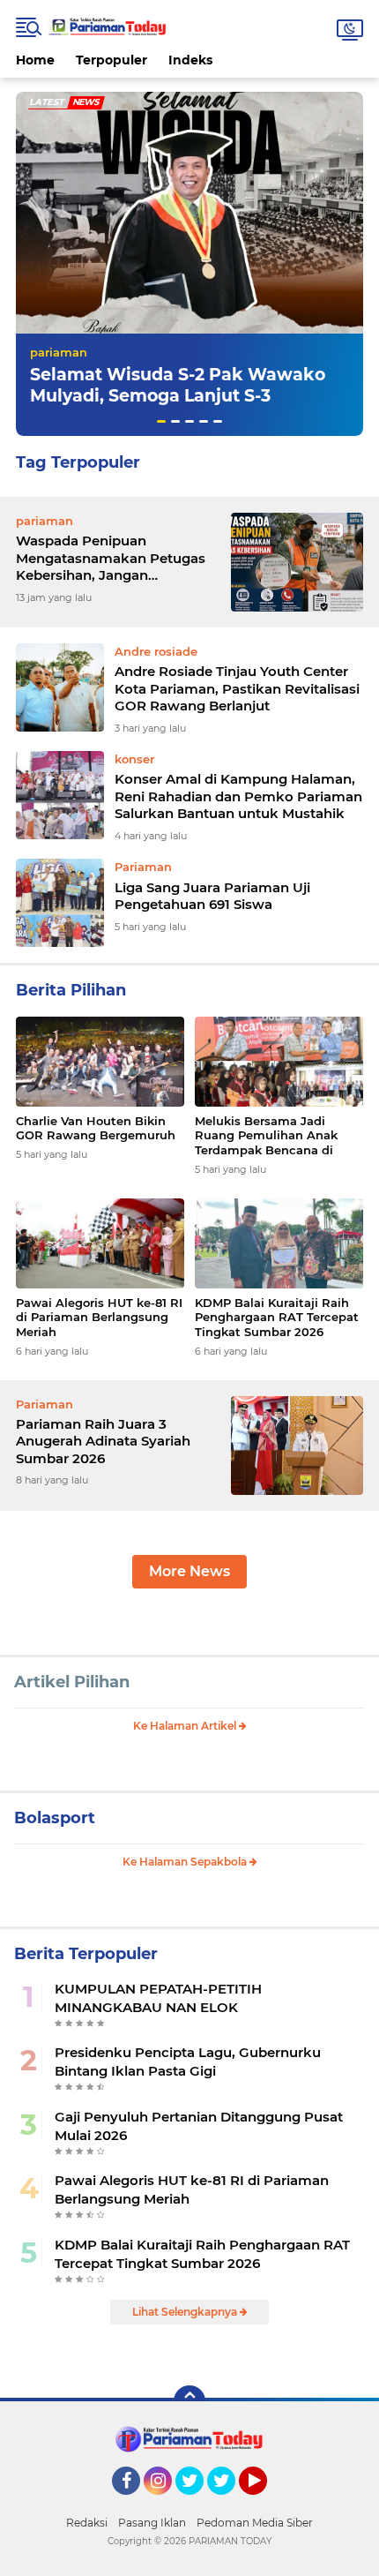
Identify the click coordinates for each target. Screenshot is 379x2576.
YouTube (265, 2503)
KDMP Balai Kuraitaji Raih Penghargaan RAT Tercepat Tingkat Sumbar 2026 (277, 1318)
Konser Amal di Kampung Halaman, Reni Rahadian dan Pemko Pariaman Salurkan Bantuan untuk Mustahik (238, 796)
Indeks (190, 60)
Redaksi (87, 2523)
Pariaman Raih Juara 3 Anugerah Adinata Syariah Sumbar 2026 (103, 1441)
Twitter (197, 2503)
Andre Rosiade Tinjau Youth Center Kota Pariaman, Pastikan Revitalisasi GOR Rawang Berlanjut (237, 688)
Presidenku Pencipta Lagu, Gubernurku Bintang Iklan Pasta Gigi (188, 2062)
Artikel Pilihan (72, 1682)
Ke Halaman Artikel (186, 1726)
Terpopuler (111, 60)
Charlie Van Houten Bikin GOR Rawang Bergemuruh (96, 1128)
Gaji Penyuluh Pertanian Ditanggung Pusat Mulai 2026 (199, 2126)
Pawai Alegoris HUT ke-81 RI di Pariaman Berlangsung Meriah (99, 1318)
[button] (161, 421)
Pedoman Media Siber (255, 2523)
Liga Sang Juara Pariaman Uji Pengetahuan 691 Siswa (212, 896)
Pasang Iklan (152, 2523)
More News (189, 1571)
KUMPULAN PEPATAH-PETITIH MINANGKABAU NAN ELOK (158, 1998)
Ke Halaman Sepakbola (186, 1862)
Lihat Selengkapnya (186, 2312)
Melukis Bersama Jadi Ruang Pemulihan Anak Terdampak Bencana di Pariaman (266, 1136)
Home (35, 60)
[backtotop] (189, 2401)
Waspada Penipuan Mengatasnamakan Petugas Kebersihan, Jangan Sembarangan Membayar (111, 558)
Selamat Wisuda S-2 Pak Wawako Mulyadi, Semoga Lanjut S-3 (178, 386)
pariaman (59, 352)
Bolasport (55, 1818)
